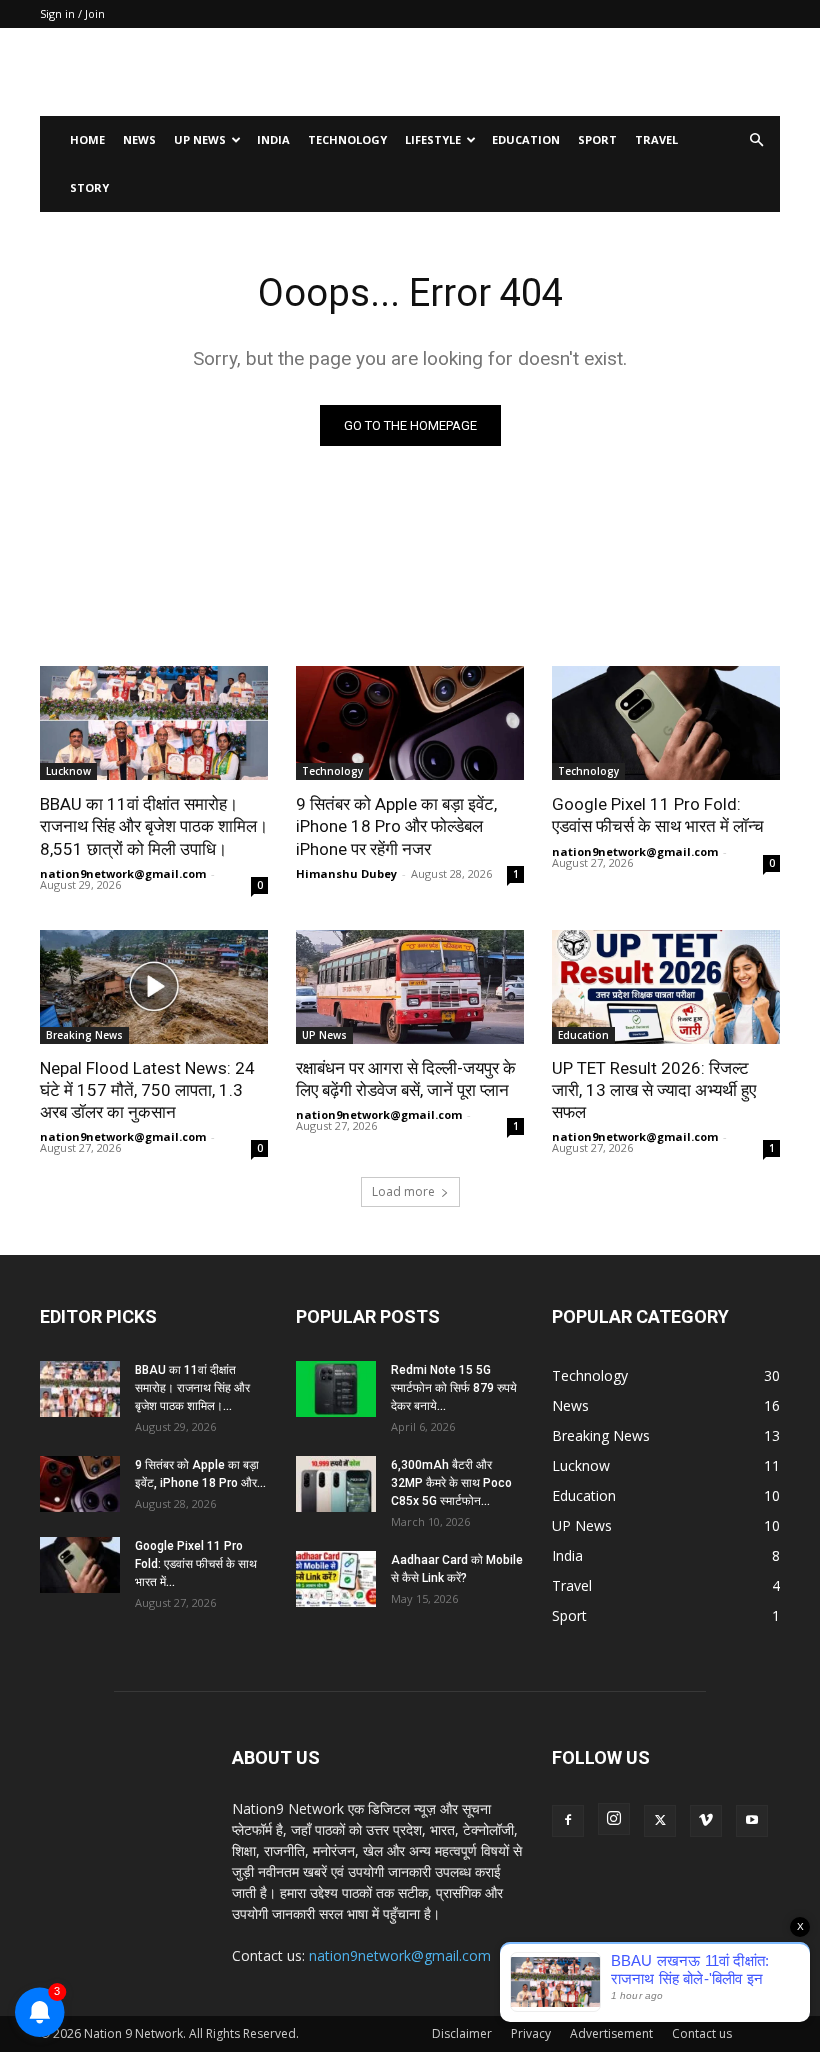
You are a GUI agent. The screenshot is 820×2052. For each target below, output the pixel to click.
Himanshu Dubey (346, 873)
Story (89, 187)
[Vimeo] (706, 1821)
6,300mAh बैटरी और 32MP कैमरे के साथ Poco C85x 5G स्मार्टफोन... (451, 1483)
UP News (200, 139)
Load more (403, 1191)
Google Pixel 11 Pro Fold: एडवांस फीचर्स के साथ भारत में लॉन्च (658, 815)
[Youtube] (752, 1821)
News (139, 139)
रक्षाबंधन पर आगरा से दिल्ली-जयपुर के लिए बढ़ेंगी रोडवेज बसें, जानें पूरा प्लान (406, 1079)
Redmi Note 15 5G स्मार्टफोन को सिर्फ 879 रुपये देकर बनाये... (454, 1388)
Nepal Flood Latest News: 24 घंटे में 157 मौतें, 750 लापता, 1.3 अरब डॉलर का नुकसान (147, 1090)
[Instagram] (614, 1819)
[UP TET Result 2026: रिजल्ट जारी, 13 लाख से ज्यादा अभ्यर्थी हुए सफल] (666, 987)
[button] (756, 140)
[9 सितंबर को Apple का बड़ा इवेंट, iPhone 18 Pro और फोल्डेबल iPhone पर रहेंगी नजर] (410, 723)
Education (526, 139)
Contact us (702, 2033)
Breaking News (84, 1035)
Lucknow (68, 771)
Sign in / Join (72, 13)
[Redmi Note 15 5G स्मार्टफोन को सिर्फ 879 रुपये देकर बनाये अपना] (336, 1389)
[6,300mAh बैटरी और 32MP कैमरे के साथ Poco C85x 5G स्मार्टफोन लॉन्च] (336, 1484)
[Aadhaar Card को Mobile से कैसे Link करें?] (336, 1579)
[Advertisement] (545, 72)
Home (87, 139)
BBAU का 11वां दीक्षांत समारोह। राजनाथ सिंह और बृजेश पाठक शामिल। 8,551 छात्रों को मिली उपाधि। (154, 826)
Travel (656, 139)
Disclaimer (462, 2033)
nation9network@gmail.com (123, 873)
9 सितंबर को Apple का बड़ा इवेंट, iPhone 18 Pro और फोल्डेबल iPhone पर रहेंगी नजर (396, 826)
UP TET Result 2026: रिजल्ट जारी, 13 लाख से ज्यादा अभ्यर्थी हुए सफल (654, 1090)
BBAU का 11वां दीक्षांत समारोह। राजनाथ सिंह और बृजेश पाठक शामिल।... (192, 1388)
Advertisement (611, 2033)
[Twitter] (660, 1821)
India (273, 139)
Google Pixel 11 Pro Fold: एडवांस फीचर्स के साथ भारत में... (196, 1564)
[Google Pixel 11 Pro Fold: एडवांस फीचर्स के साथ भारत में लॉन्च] (666, 723)
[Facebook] (568, 1821)
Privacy (531, 2033)
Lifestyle (433, 139)
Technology (347, 139)
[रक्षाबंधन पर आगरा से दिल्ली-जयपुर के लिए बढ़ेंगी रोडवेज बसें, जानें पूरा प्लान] (410, 987)
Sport (597, 139)
